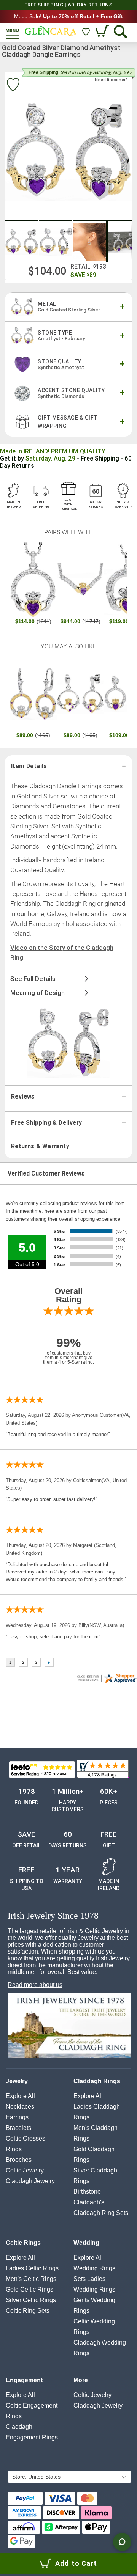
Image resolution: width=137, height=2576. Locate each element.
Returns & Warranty (40, 1146)
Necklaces (20, 2107)
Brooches (19, 2160)
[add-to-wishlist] (13, 86)
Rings (14, 2149)
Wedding (86, 2243)
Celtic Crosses (25, 2138)
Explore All (20, 2096)
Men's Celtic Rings (31, 2279)
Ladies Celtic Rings (32, 2268)
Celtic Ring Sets (28, 2311)
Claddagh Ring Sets (101, 2213)
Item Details (29, 766)
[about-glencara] (69, 2026)
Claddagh (30, 2181)
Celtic (25, 2170)
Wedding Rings (94, 2268)
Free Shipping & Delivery (46, 1123)
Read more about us (35, 1985)
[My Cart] (103, 32)
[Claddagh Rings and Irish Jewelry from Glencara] (51, 31)
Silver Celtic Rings (31, 2300)
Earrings (17, 2117)
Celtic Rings (23, 2243)
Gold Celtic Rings (29, 2289)
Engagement (24, 2380)
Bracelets (18, 2128)
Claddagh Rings (97, 2081)
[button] (22, 241)
